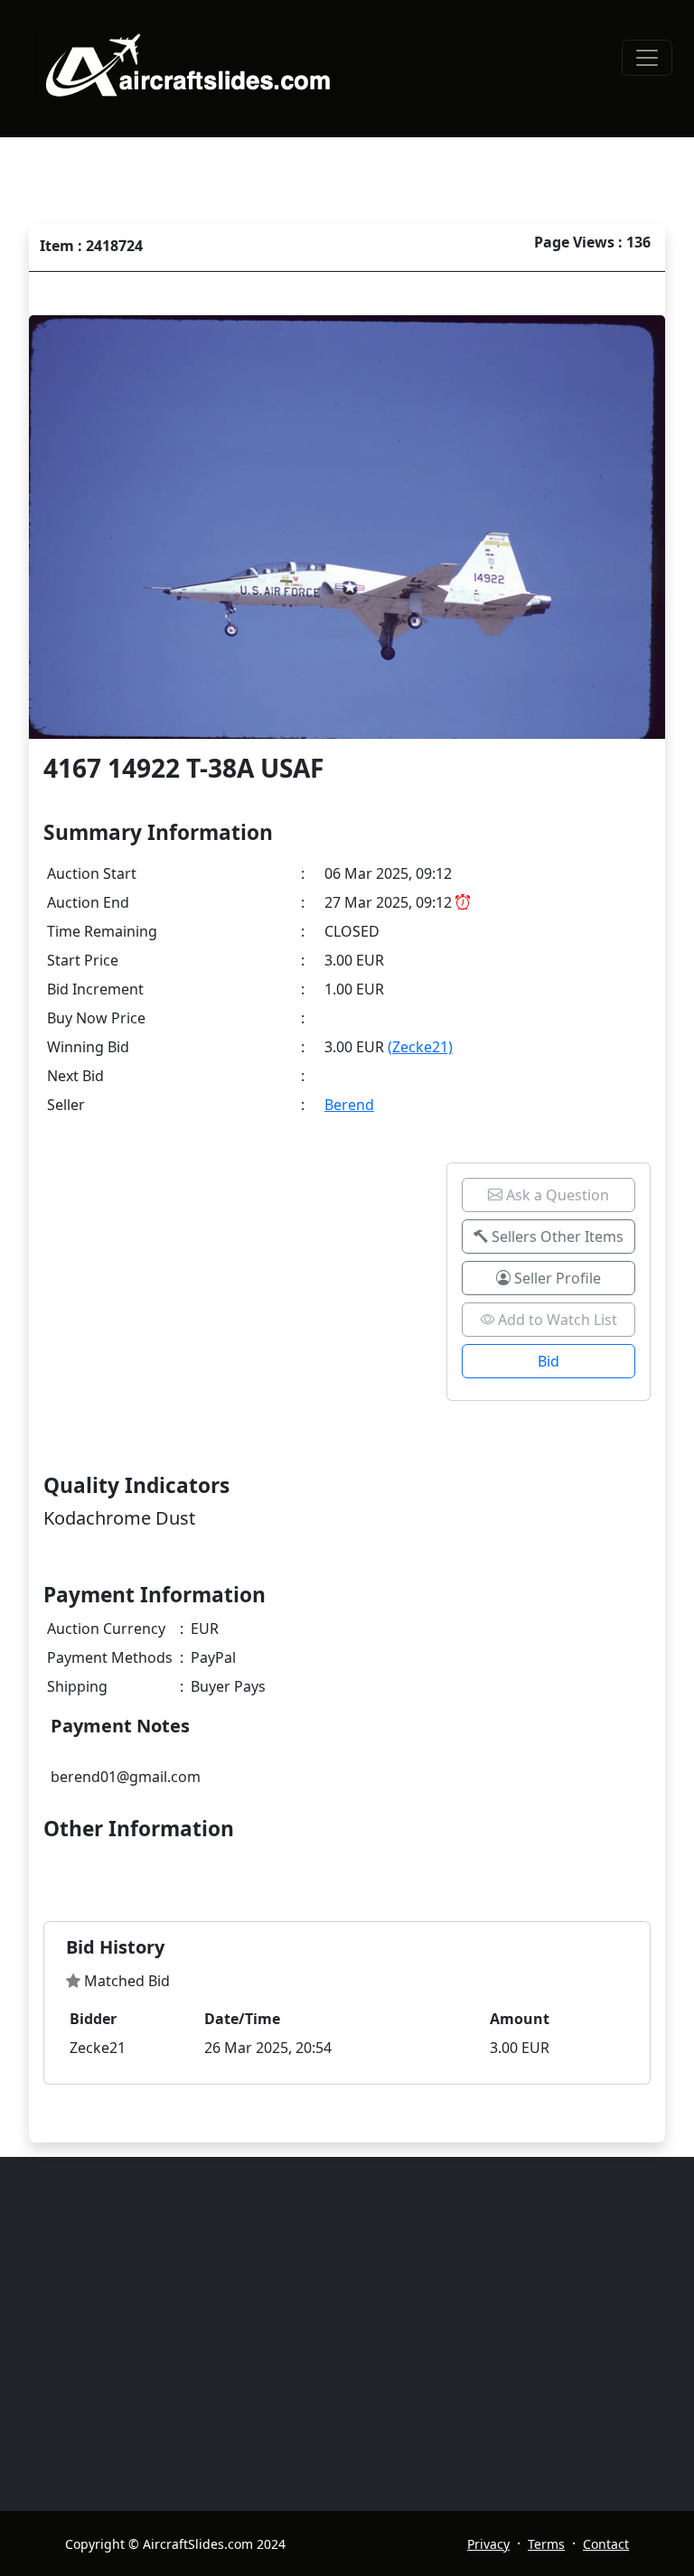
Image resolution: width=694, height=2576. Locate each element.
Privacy (488, 2544)
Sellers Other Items (556, 1237)
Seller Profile (556, 1278)
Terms (546, 2544)
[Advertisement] (358, 2334)
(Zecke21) (420, 1047)
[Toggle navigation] (647, 58)
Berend (349, 1105)
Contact (606, 2544)
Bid (549, 1361)
